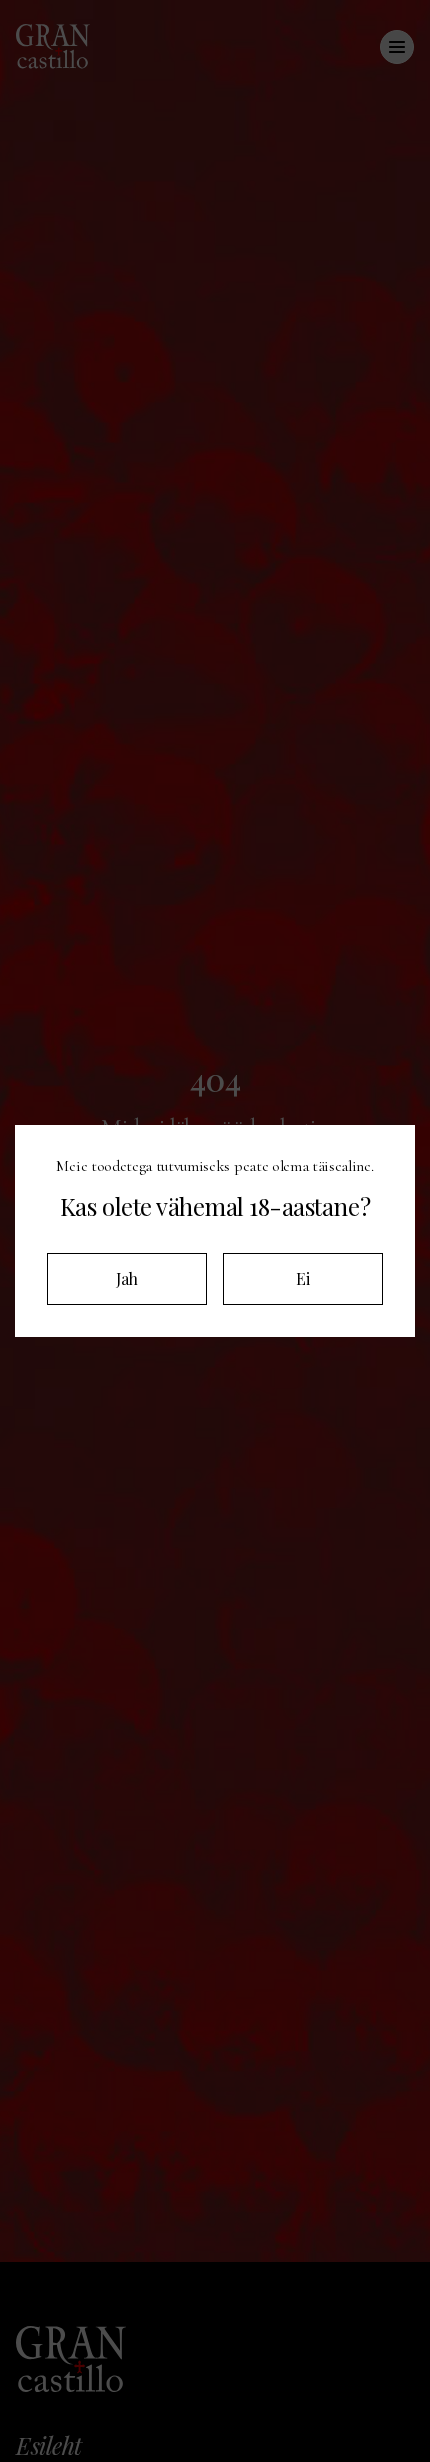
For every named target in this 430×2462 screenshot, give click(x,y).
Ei (302, 1278)
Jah (127, 1278)
